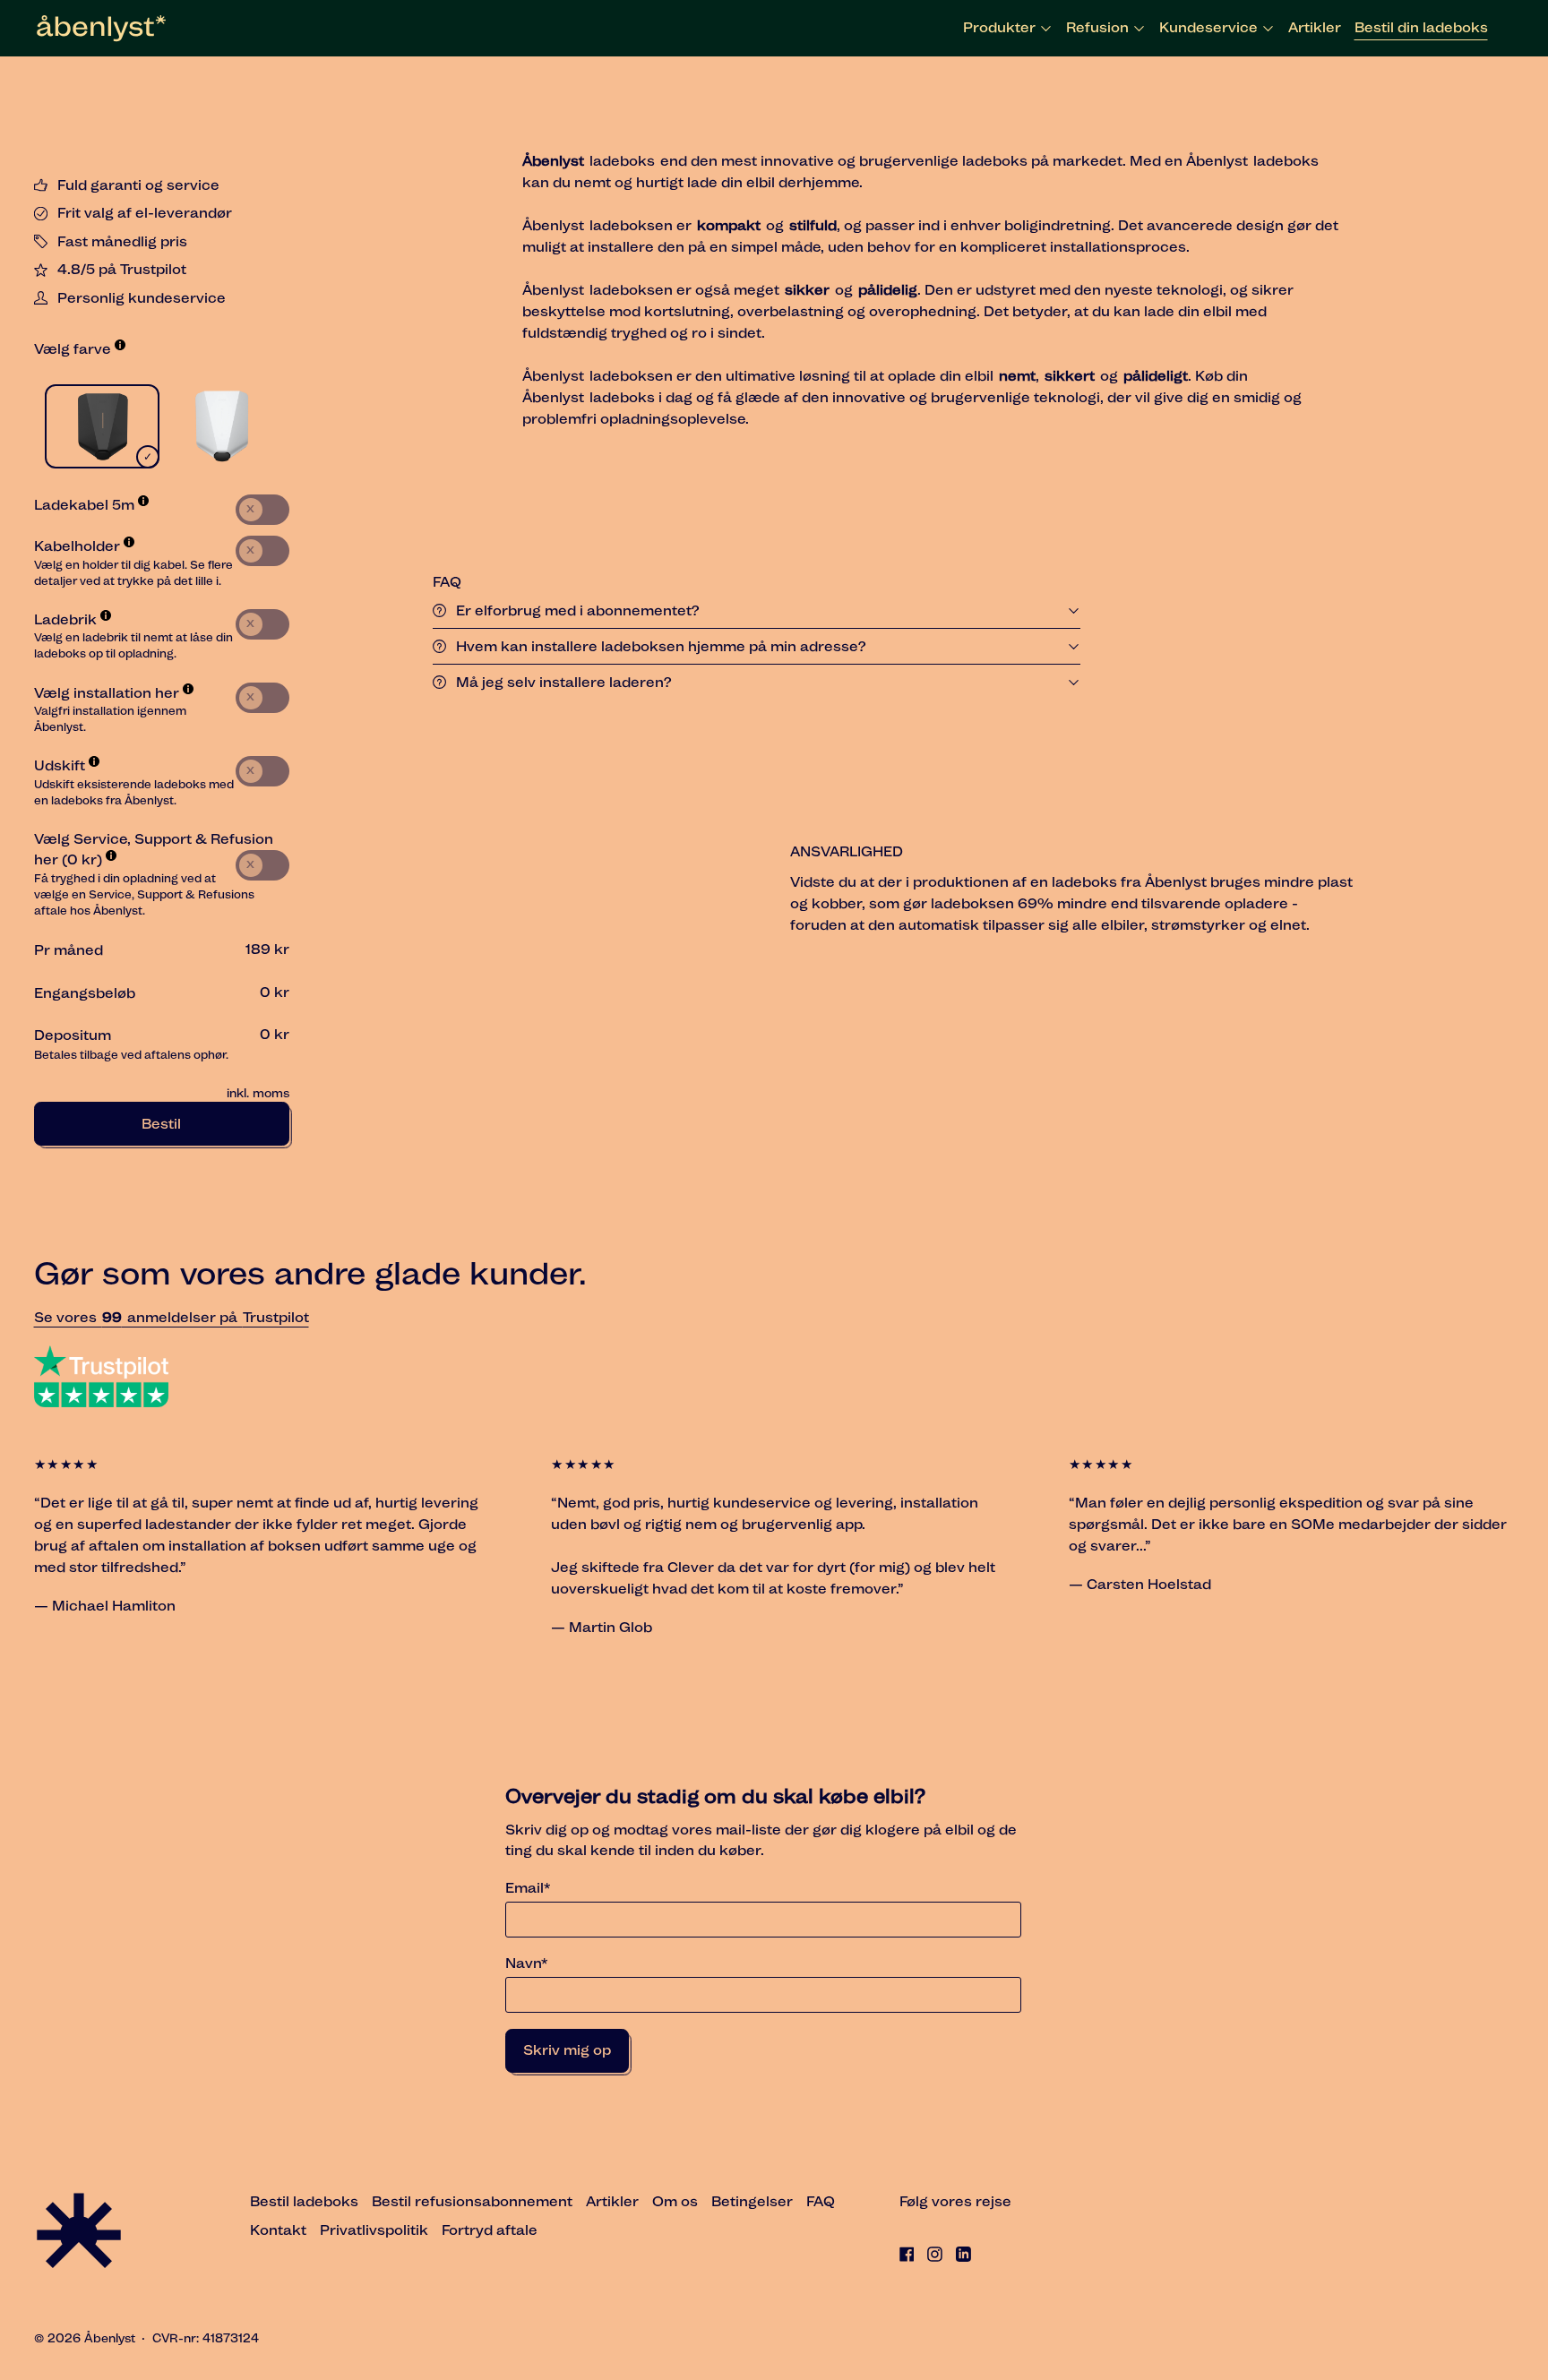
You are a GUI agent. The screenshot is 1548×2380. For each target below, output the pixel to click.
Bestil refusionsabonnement (472, 2201)
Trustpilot (276, 1317)
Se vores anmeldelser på (138, 1317)
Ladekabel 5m (86, 505)
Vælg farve (74, 349)
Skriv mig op (567, 2050)
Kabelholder (79, 546)
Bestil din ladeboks (1421, 27)
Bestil (161, 1124)
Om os (675, 2201)
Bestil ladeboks (304, 2201)
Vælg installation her (108, 693)
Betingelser (752, 2201)
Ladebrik (67, 619)
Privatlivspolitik (374, 2230)
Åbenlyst (110, 2338)
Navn (526, 1963)
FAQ (821, 2201)
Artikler (1315, 27)
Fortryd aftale (490, 2230)
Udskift (61, 765)
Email (528, 1888)
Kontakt (278, 2230)
